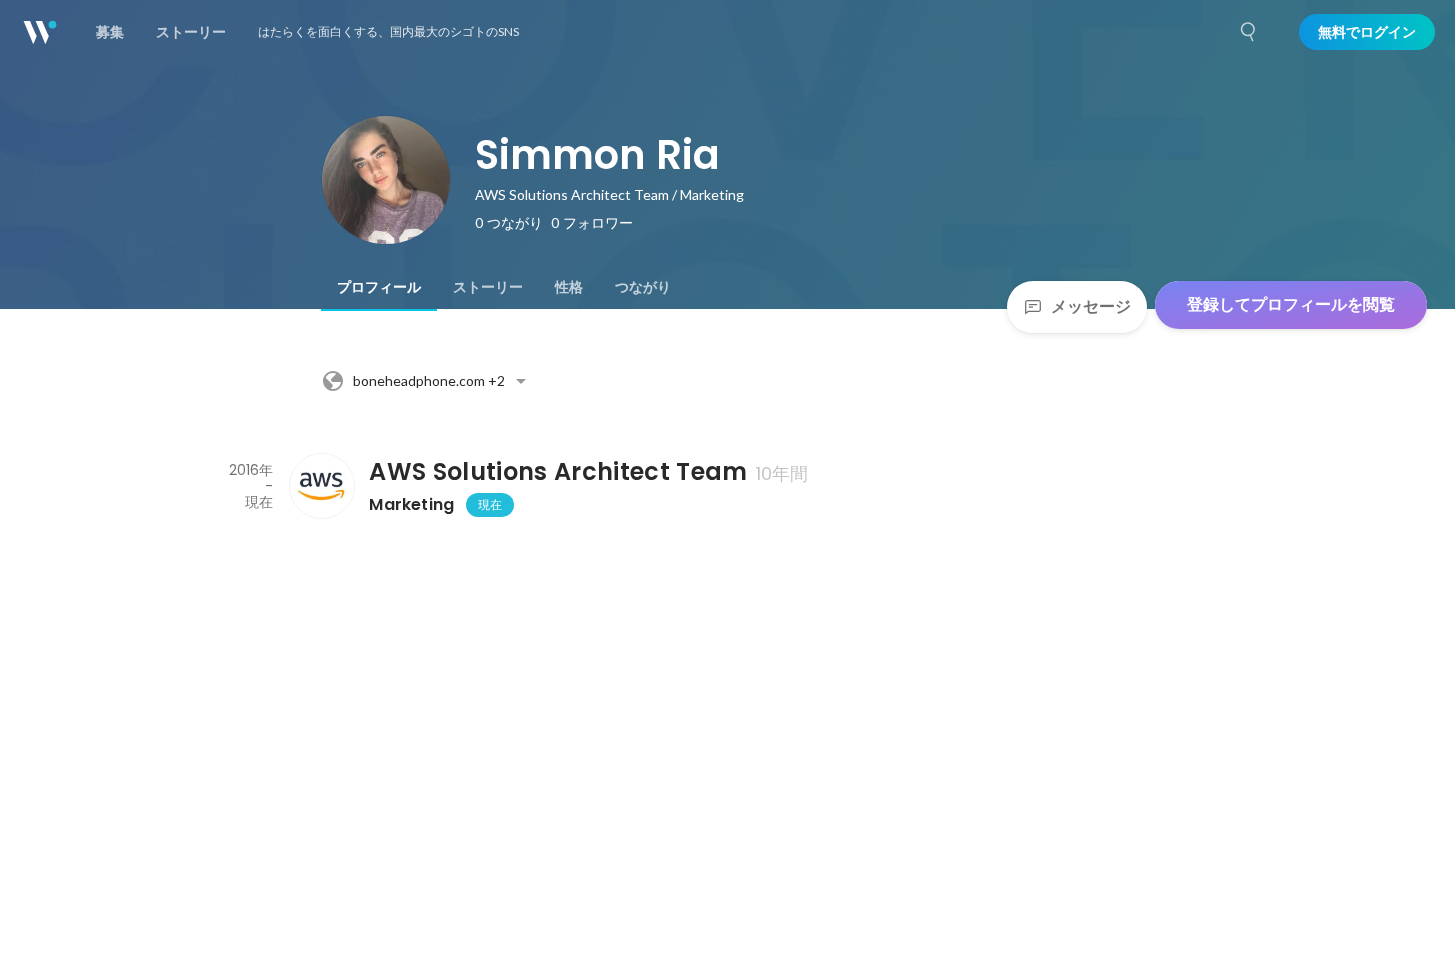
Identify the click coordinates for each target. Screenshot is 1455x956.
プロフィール (379, 287)
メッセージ (1091, 306)
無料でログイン (1367, 32)
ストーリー (488, 287)
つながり (643, 287)
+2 (429, 380)
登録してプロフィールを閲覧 (1291, 304)
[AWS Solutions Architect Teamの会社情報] (321, 486)
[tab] (379, 287)
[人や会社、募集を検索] (1249, 32)
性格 (569, 287)
